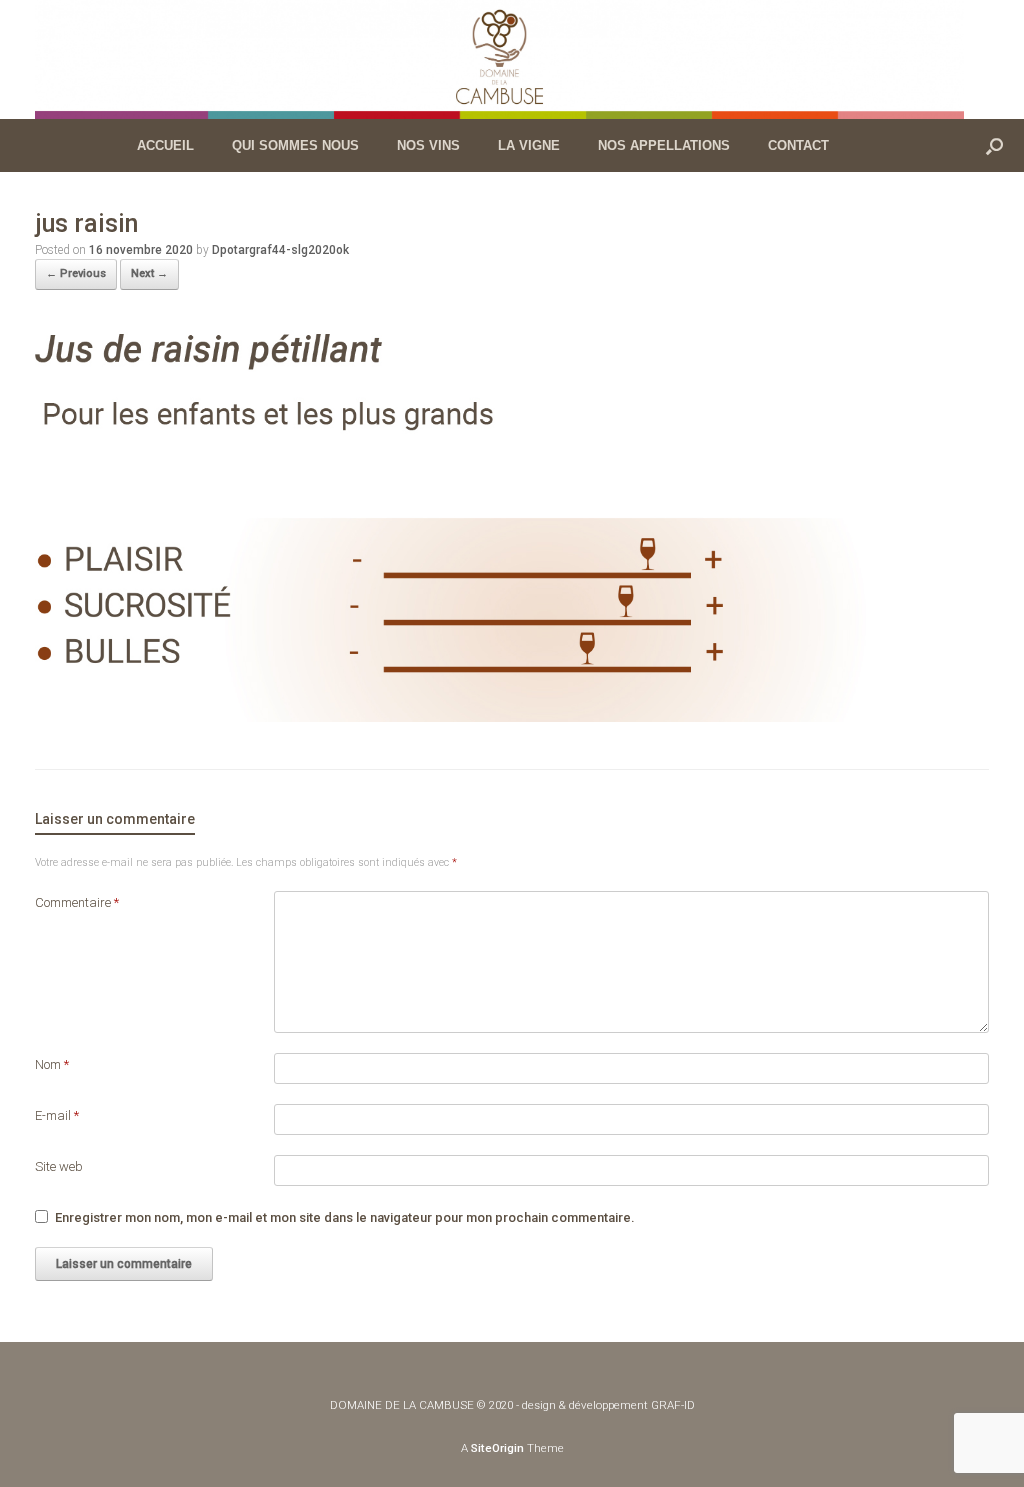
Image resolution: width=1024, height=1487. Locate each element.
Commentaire (77, 902)
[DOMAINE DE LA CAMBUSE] (499, 59)
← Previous (76, 273)
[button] (994, 145)
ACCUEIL (165, 145)
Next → (149, 273)
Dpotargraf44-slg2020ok (280, 250)
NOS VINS (428, 145)
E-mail (57, 1115)
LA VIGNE (529, 145)
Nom (52, 1064)
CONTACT (798, 145)
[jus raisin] (512, 716)
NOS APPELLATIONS (664, 145)
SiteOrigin (497, 1448)
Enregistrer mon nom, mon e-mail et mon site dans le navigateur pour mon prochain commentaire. (345, 1217)
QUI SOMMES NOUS (295, 145)
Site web (59, 1166)
